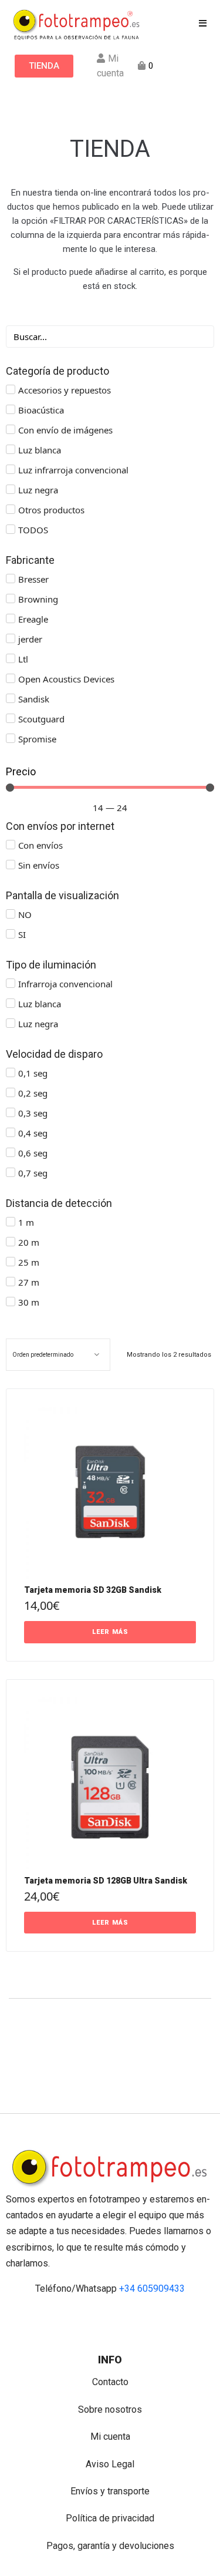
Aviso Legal (110, 2464)
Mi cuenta (110, 2437)
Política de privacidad (110, 2518)
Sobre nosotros (110, 2409)
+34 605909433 (152, 2289)
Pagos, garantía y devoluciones (110, 2546)
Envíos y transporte (110, 2491)
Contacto (110, 2382)
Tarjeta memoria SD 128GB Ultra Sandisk (106, 1881)
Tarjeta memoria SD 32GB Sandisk (93, 1590)
